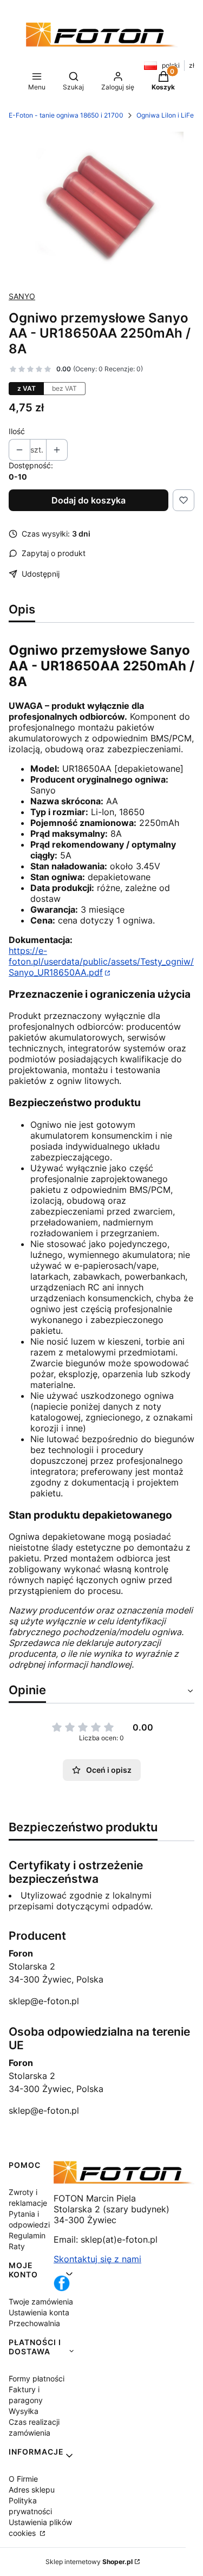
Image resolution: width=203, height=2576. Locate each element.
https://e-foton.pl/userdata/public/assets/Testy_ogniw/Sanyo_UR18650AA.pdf (101, 961)
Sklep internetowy (89, 2562)
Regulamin (27, 2235)
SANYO (22, 296)
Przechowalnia (34, 2323)
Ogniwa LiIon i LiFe (165, 115)
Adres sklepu (32, 2490)
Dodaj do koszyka (89, 500)
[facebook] (62, 2288)
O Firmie (23, 2479)
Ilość (17, 431)
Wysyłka (24, 2411)
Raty (17, 2246)
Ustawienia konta (39, 2312)
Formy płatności (37, 2378)
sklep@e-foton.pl (44, 2001)
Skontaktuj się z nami (97, 2259)
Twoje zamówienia (41, 2301)
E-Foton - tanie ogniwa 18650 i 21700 (66, 115)
